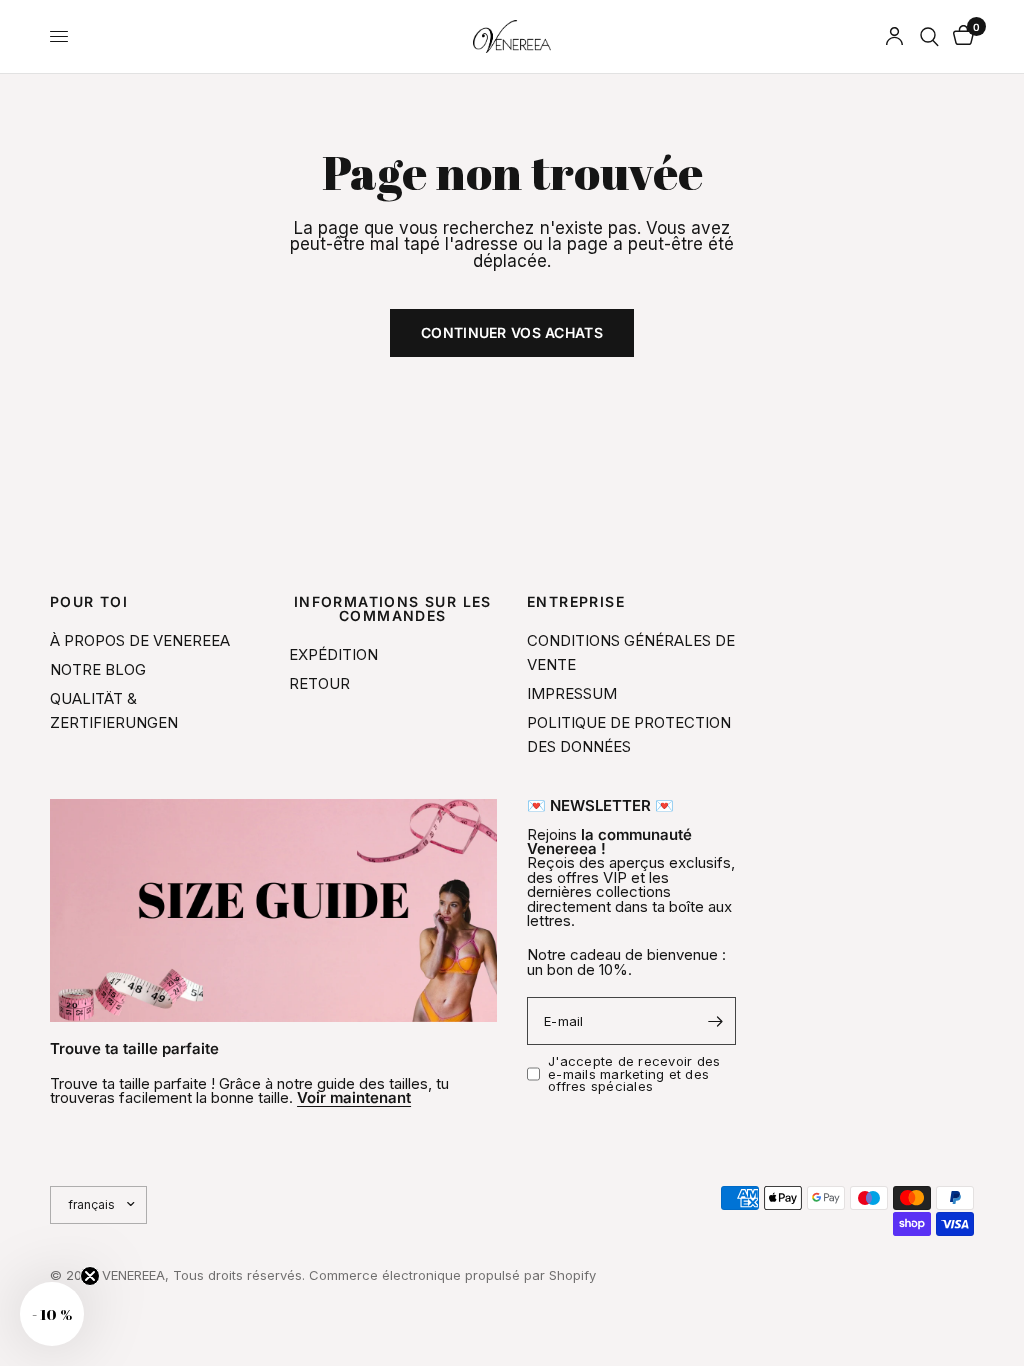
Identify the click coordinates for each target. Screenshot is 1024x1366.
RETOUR (319, 683)
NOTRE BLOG (98, 669)
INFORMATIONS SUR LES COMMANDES (393, 609)
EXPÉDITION (333, 654)
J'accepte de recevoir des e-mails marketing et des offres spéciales (634, 1073)
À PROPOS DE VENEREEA (140, 640)
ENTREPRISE (576, 602)
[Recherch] (929, 36)
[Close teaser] (90, 1276)
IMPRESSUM (572, 693)
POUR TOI (89, 602)
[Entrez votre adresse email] (716, 1021)
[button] (52, 1314)
